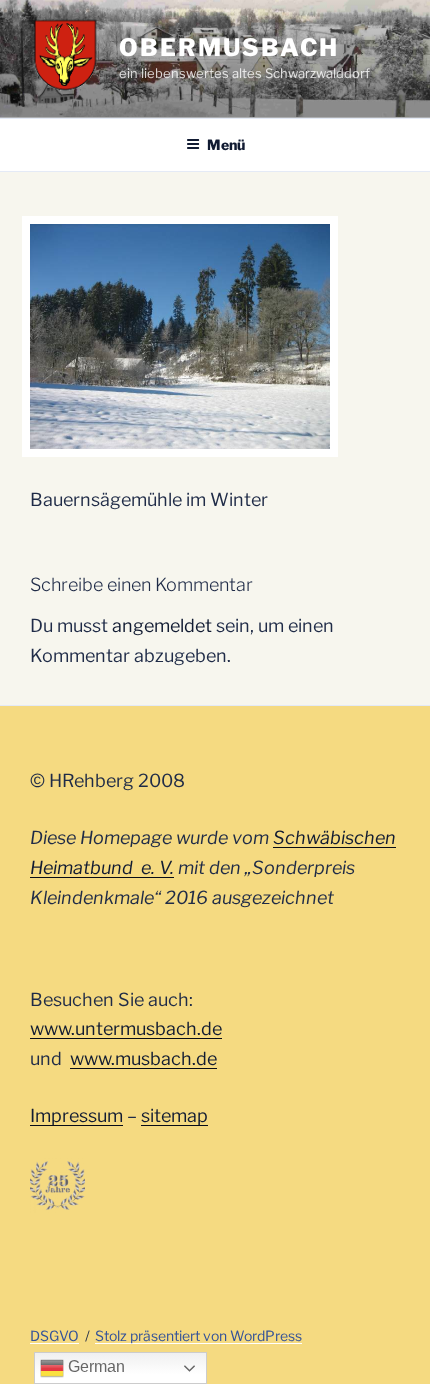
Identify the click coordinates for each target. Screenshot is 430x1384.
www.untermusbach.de (126, 1028)
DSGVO (54, 1335)
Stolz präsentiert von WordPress (198, 1335)
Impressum (76, 1115)
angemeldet (162, 625)
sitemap (174, 1115)
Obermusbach (229, 47)
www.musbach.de (143, 1058)
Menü (226, 144)
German (94, 1366)
